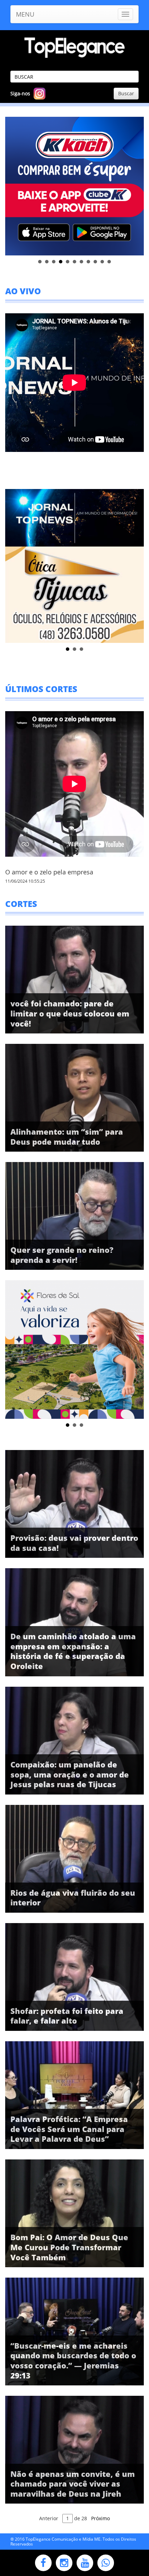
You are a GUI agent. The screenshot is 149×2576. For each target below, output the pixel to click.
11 (109, 262)
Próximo (100, 2518)
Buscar (126, 93)
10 (102, 262)
